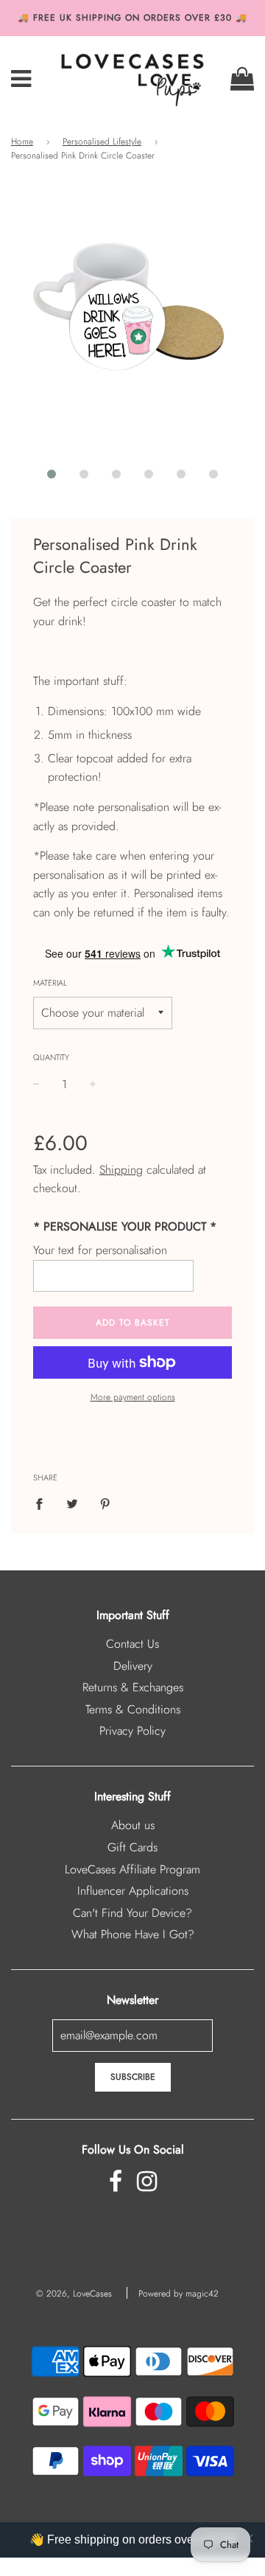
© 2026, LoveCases (74, 2294)
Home (22, 142)
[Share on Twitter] (72, 1503)
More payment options (133, 1397)
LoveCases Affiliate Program (132, 1869)
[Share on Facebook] (43, 1503)
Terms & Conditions (133, 1709)
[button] (52, 474)
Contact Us (132, 1644)
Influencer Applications (133, 1891)
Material (50, 983)
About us (133, 1825)
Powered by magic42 (179, 2294)
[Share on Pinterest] (105, 1503)
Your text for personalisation (100, 1250)
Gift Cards (132, 1847)
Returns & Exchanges (133, 1687)
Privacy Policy (132, 1731)
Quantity (51, 1057)
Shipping (121, 1170)
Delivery (133, 1666)
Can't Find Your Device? (132, 1913)
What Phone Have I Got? (133, 1934)
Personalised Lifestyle (102, 142)
